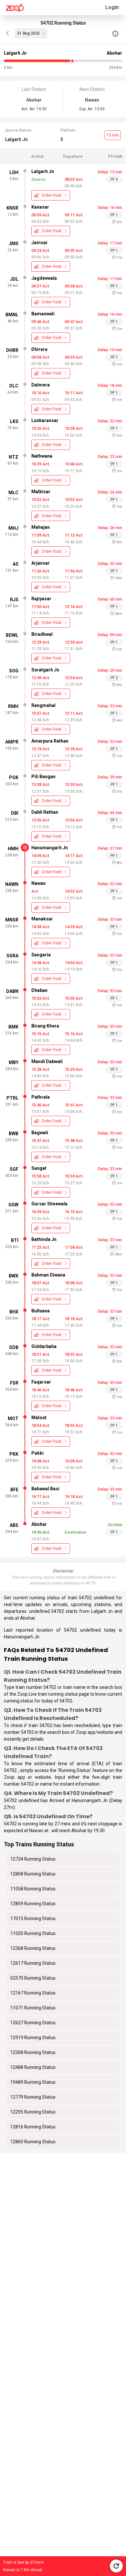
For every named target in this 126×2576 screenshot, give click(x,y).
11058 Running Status (33, 1889)
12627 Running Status (33, 2023)
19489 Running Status (33, 2082)
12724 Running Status (33, 1859)
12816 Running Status (33, 2127)
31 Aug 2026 (28, 33)
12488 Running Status (33, 2067)
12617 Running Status (33, 1963)
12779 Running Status (33, 2097)
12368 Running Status (33, 1948)
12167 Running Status (33, 1993)
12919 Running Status (33, 2038)
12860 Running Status (33, 2142)
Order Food (52, 195)
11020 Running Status (33, 1933)
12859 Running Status (33, 1904)
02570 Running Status (33, 1978)
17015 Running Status (33, 1918)
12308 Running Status (33, 2052)
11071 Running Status (33, 2008)
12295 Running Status (33, 2112)
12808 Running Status (33, 1874)
